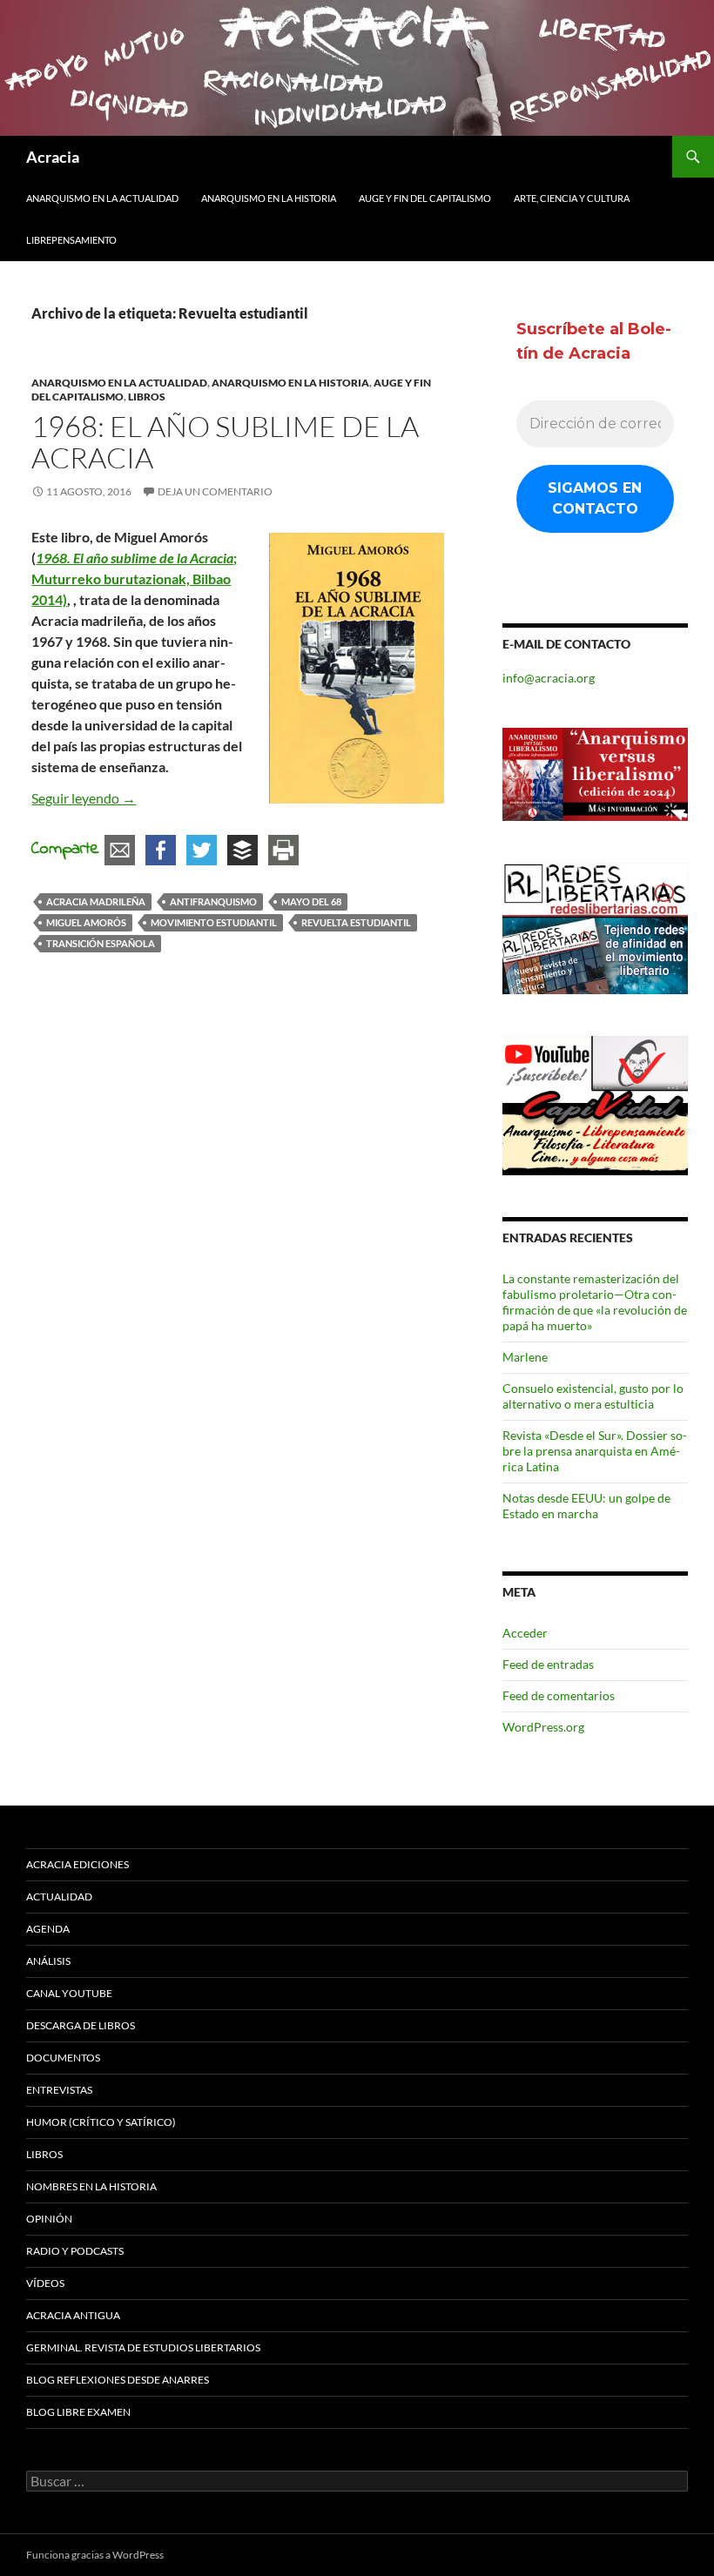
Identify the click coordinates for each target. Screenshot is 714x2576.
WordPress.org (543, 1727)
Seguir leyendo (84, 798)
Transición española (101, 943)
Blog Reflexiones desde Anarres (118, 2380)
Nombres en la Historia (91, 2186)
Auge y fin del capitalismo (425, 198)
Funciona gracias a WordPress (95, 2555)
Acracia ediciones (77, 1864)
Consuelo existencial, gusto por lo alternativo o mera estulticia (593, 1396)
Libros (147, 397)
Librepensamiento (71, 240)
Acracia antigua (73, 2315)
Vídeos (45, 2283)
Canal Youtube (69, 1993)
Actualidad (59, 1897)
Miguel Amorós (86, 922)
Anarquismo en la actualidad (102, 198)
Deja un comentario (215, 491)
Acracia (53, 157)
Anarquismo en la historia (269, 198)
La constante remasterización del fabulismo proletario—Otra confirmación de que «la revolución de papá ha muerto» (595, 1302)
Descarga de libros (81, 2025)
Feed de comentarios (559, 1695)
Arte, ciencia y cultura (572, 198)
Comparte (65, 849)
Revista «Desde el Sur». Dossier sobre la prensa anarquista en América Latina (595, 1451)
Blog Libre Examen (78, 2412)
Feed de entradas (548, 1664)
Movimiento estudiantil (214, 922)
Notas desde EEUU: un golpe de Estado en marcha (586, 1506)
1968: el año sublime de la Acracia (225, 442)
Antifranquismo (213, 901)
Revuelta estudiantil (356, 922)
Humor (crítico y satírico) (101, 2122)
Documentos (63, 2058)
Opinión (49, 2219)
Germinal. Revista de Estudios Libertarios (143, 2347)
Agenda (48, 1929)
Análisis (48, 1961)
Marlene (525, 1357)
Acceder (525, 1633)
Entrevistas (59, 2090)
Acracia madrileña (96, 901)
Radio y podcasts (75, 2251)
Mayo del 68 (311, 901)
